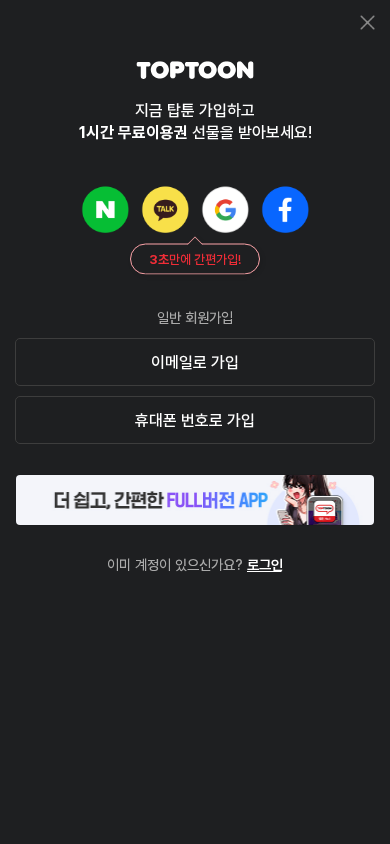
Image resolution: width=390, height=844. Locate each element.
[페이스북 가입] (285, 209)
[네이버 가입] (105, 209)
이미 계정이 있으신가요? (195, 564)
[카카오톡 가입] (165, 209)
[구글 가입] (225, 209)
